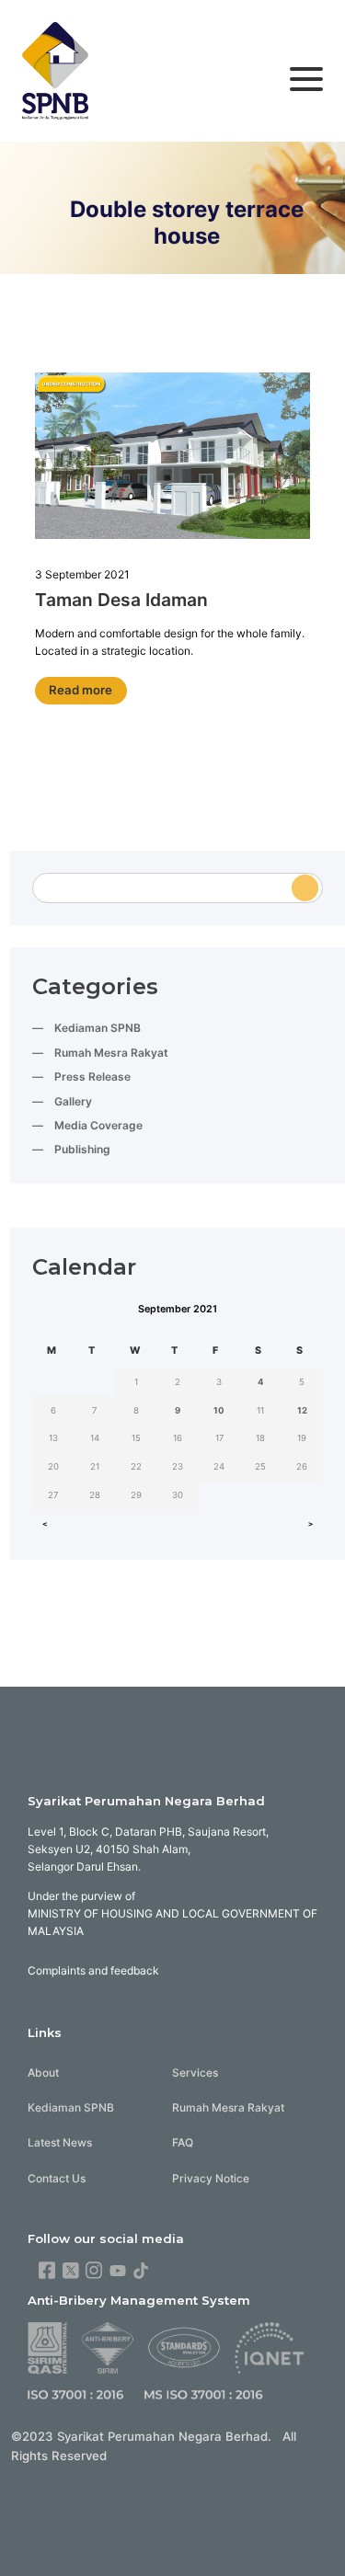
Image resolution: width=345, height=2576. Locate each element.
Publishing (82, 1149)
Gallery (73, 1101)
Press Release (92, 1076)
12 (302, 1410)
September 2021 (178, 1309)
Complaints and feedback (93, 1970)
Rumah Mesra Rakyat (111, 1053)
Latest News (60, 2142)
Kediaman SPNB (98, 1028)
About (43, 2072)
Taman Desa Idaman (121, 600)
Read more (80, 690)
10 (219, 1410)
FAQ (183, 2142)
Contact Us (57, 2178)
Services (195, 2072)
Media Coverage (98, 1125)
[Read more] (173, 458)
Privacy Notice (211, 2178)
